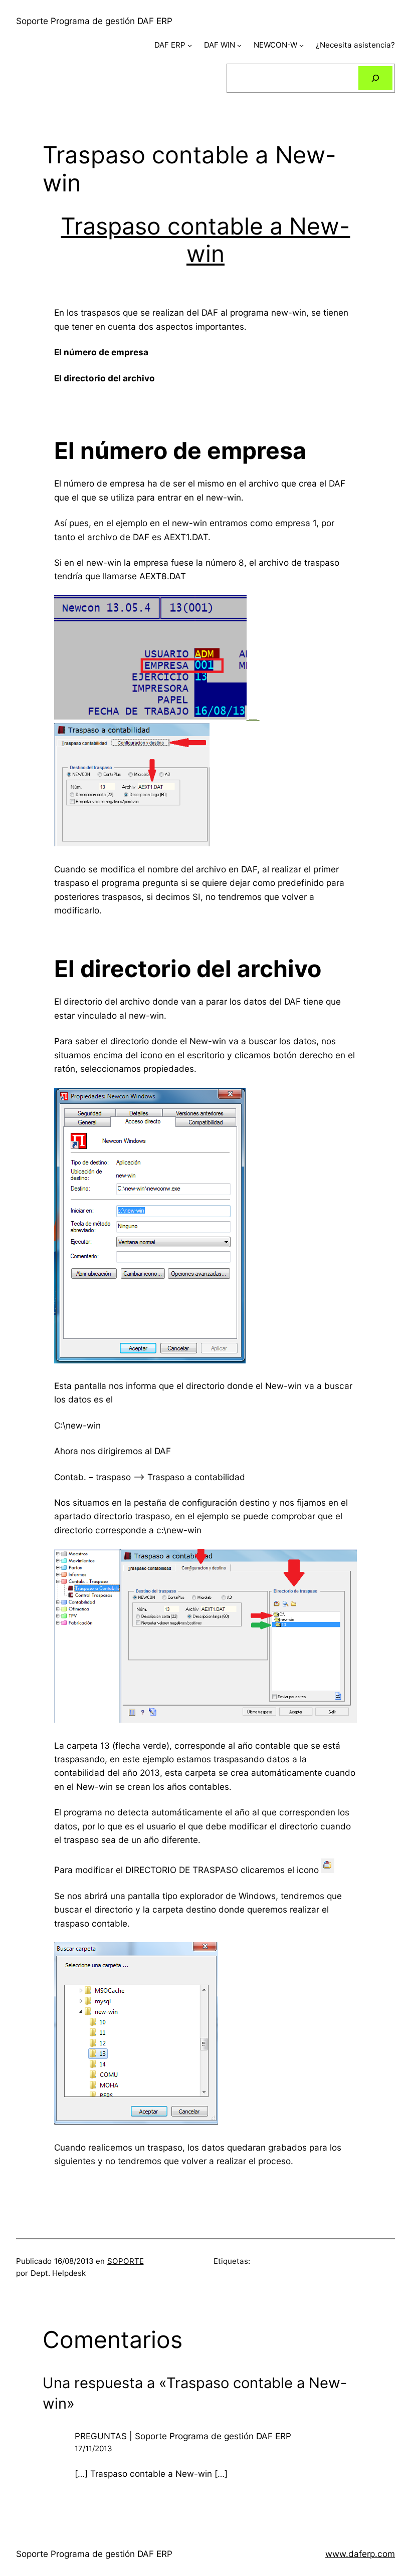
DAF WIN (220, 45)
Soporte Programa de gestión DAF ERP (94, 21)
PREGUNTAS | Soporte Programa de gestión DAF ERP (183, 2436)
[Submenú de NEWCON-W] (301, 45)
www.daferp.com (360, 2554)
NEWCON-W (275, 45)
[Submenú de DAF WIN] (239, 45)
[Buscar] (375, 78)
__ (253, 716)
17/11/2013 (93, 2448)
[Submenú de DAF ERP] (190, 45)
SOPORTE (126, 2261)
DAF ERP (170, 45)
